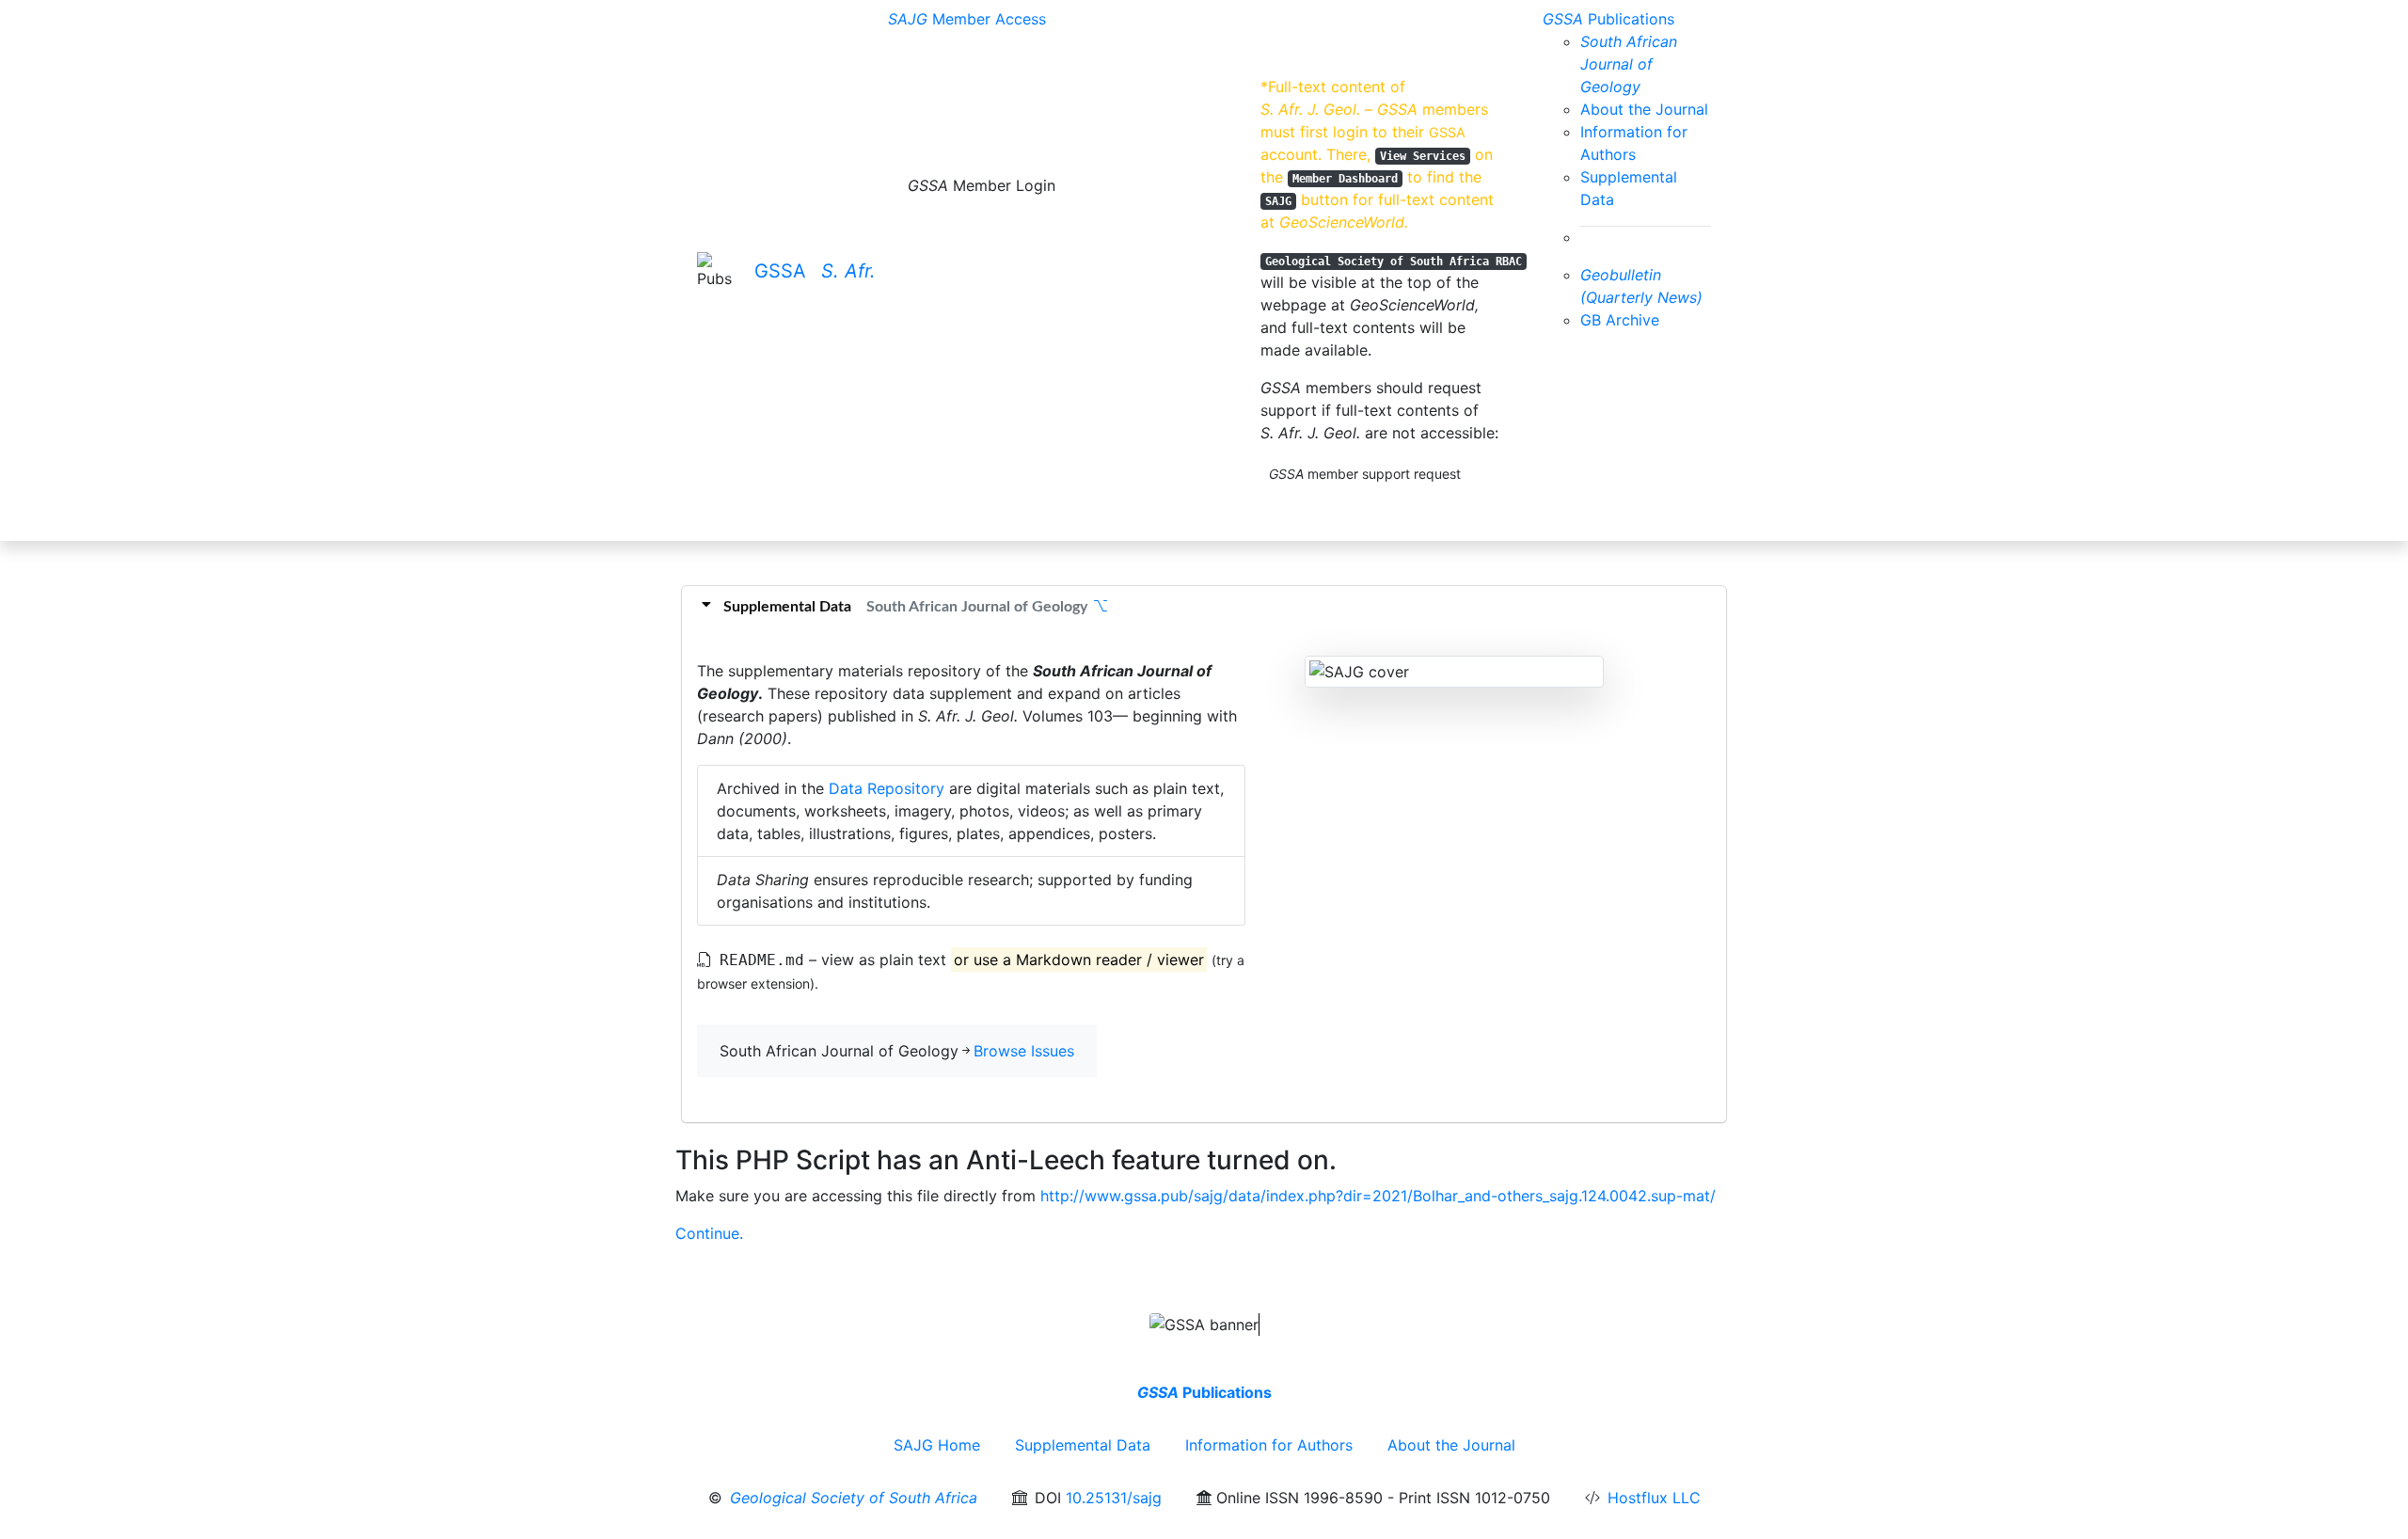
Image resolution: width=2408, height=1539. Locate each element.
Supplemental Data (1083, 1445)
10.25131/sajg (1114, 1498)
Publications (1608, 19)
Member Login (982, 185)
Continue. (709, 1233)
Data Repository (887, 788)
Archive (1620, 320)
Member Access (967, 19)
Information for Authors (1269, 1445)
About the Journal (1644, 109)
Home (937, 1445)
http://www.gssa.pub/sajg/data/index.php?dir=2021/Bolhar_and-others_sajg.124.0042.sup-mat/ (1378, 1196)
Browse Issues (1024, 1051)
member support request (1365, 474)
